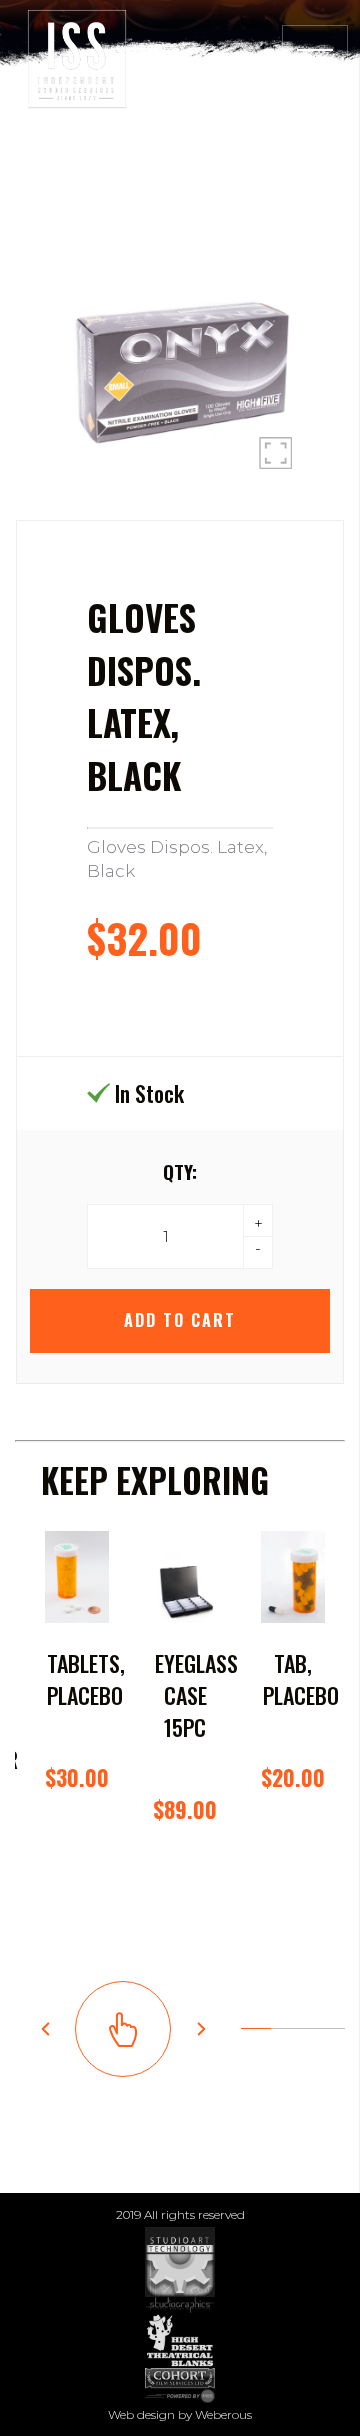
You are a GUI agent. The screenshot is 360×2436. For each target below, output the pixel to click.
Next (201, 2029)
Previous (45, 2029)
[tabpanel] (77, 1729)
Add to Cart (179, 1320)
